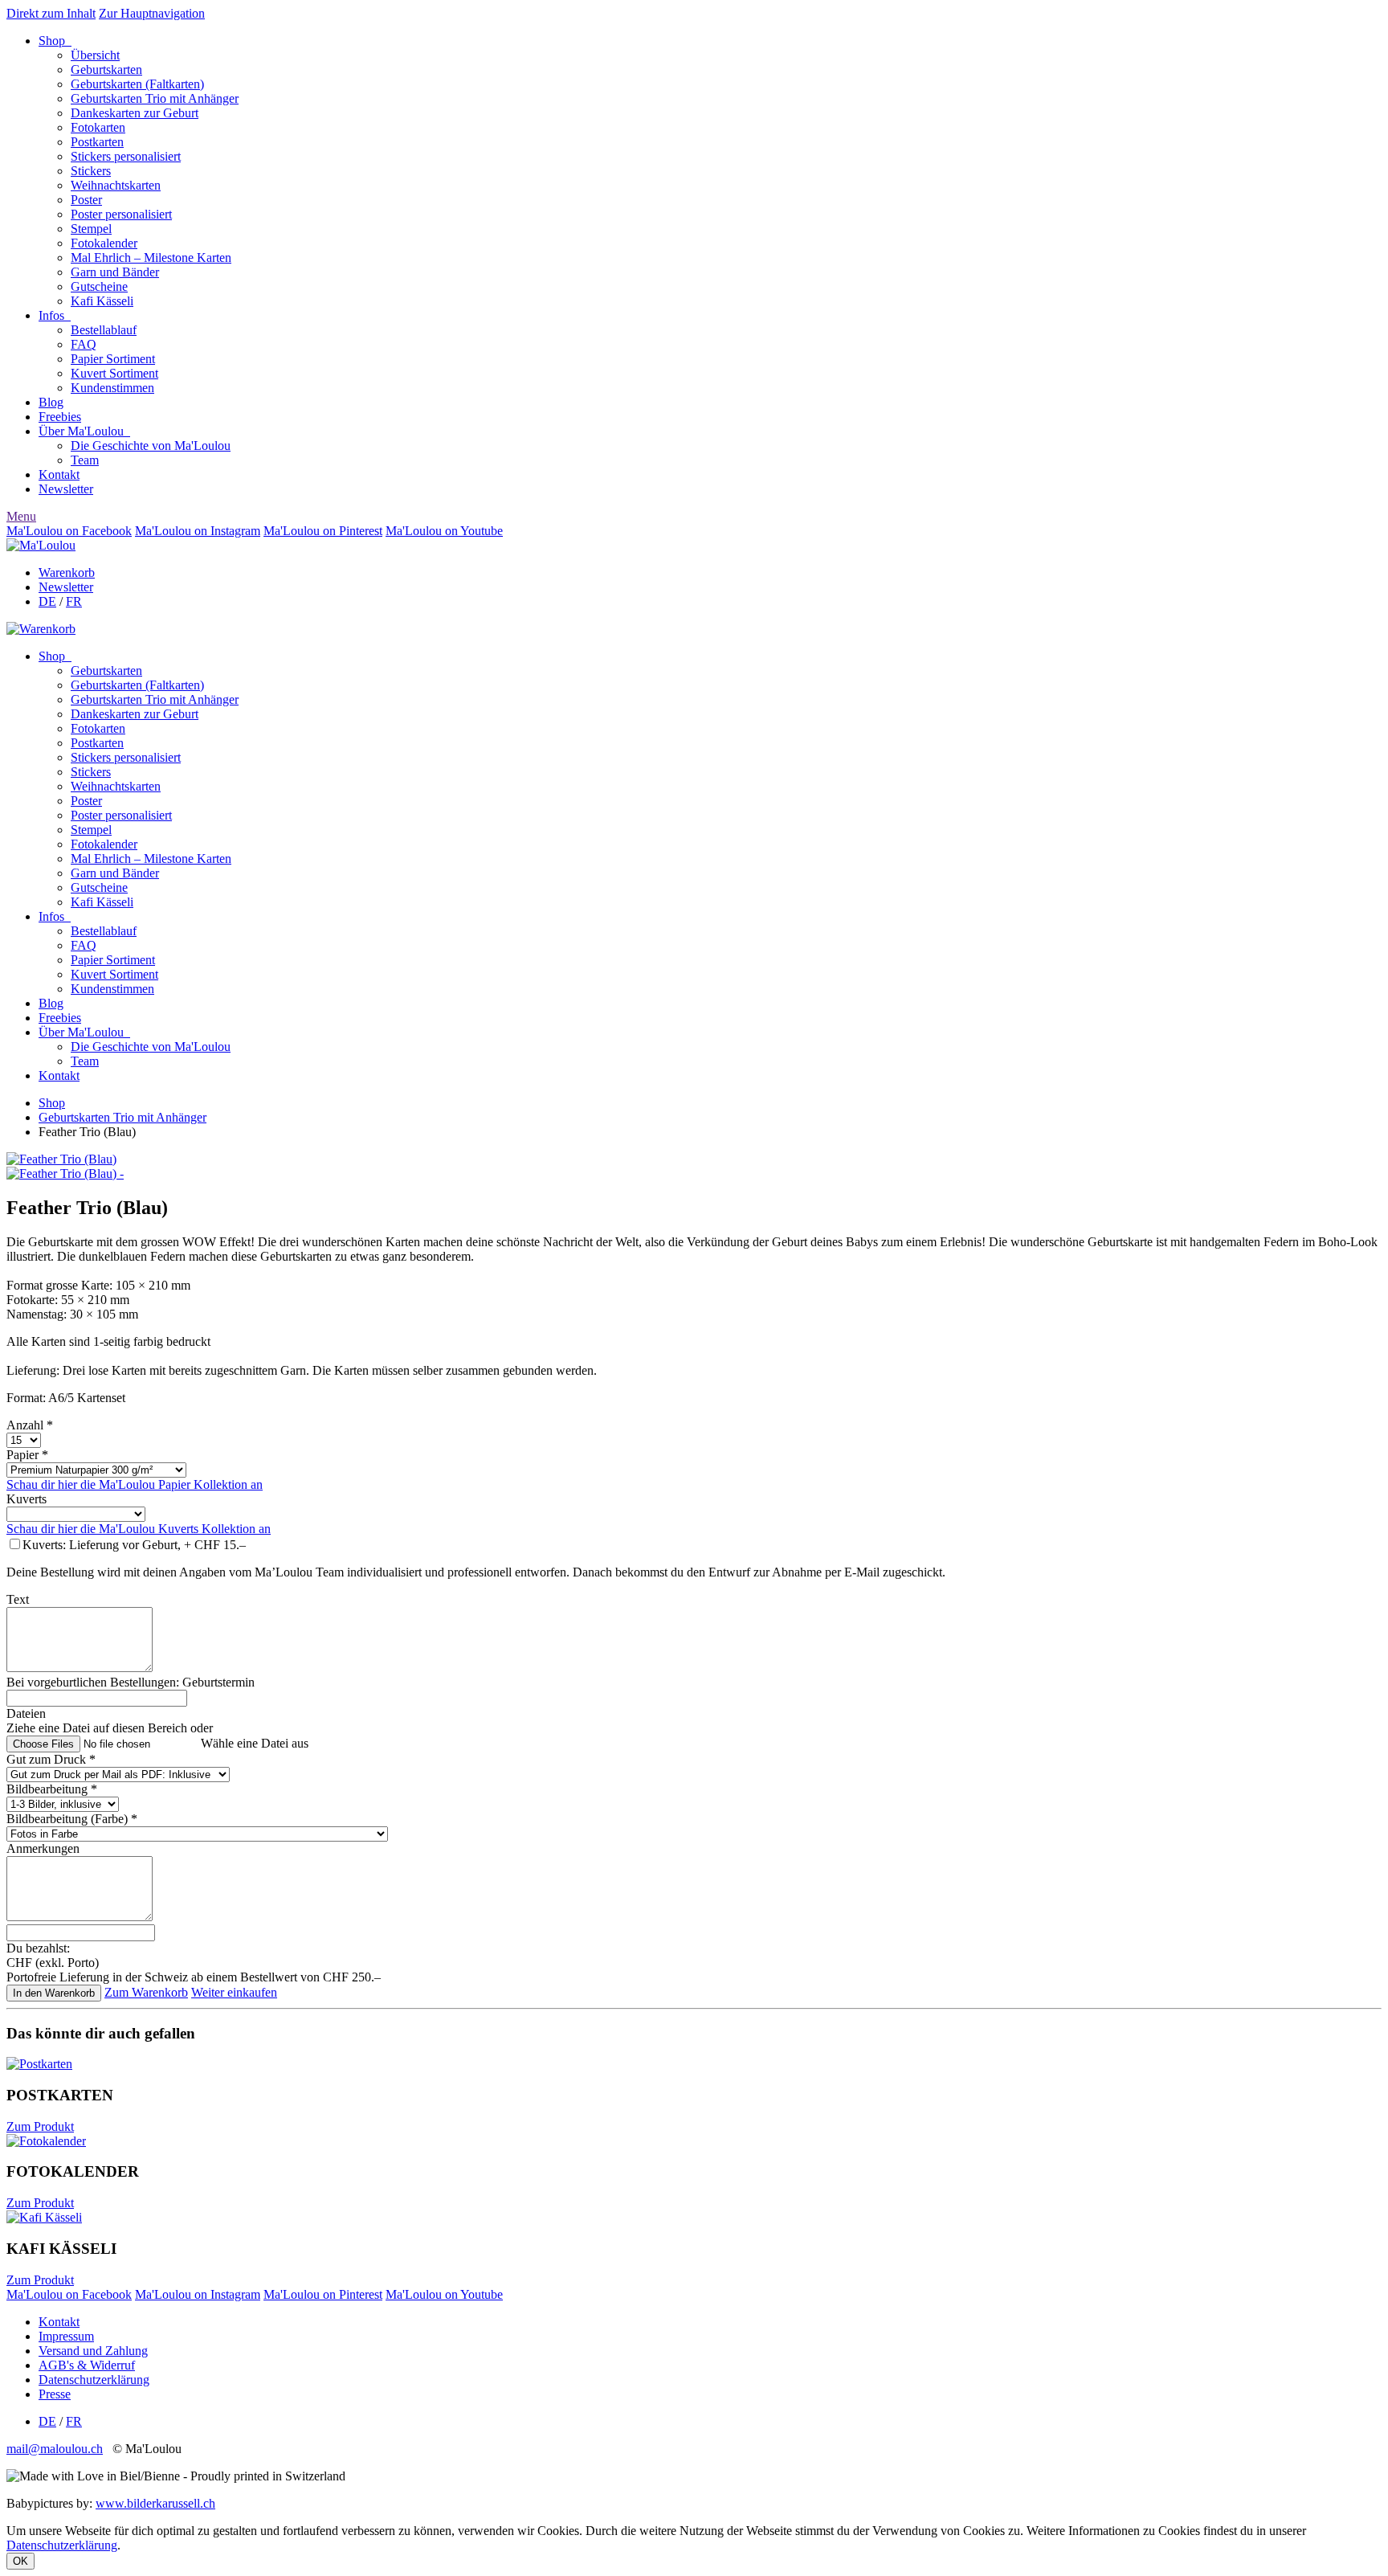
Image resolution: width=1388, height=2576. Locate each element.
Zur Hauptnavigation (152, 13)
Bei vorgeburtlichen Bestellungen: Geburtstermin (131, 1682)
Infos (55, 315)
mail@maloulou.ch (55, 2449)
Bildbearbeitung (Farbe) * (72, 1819)
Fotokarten (98, 127)
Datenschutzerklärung (94, 2380)
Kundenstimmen (112, 388)
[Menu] (41, 545)
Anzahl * (30, 1425)
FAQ (84, 344)
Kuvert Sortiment (114, 373)
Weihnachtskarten (116, 185)
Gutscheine (99, 286)
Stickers (91, 171)
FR (74, 601)
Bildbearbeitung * (52, 1789)
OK (20, 2561)
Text (18, 1599)
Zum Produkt (40, 2126)
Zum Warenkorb (146, 1992)
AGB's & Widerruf (87, 2365)
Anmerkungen (43, 1848)
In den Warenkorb (54, 1993)
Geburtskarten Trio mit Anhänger (155, 98)
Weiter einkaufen (234, 1992)
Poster (86, 200)
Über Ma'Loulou (84, 431)
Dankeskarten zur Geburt (135, 113)
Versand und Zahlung (93, 2351)
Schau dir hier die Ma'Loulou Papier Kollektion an (135, 1484)
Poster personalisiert (121, 214)
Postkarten (97, 142)
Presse (55, 2394)
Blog (51, 402)
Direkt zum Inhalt (51, 13)
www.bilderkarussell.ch (155, 2503)
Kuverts (27, 1499)
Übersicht (95, 55)
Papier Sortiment (113, 359)
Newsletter (66, 489)
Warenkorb (67, 572)
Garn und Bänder (115, 272)
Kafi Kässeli (102, 301)
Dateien (26, 1713)
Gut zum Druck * (51, 1759)
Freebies (60, 417)
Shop (55, 41)
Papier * (27, 1455)
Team (85, 460)
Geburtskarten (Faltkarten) (137, 84)
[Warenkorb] (41, 629)
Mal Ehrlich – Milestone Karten (151, 258)
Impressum (66, 2336)
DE (47, 601)
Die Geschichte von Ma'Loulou (151, 446)
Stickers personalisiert (126, 156)
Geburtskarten (106, 70)
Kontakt (59, 474)
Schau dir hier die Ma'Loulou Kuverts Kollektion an (139, 1529)
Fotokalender (104, 243)
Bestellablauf (104, 330)
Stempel (91, 229)
